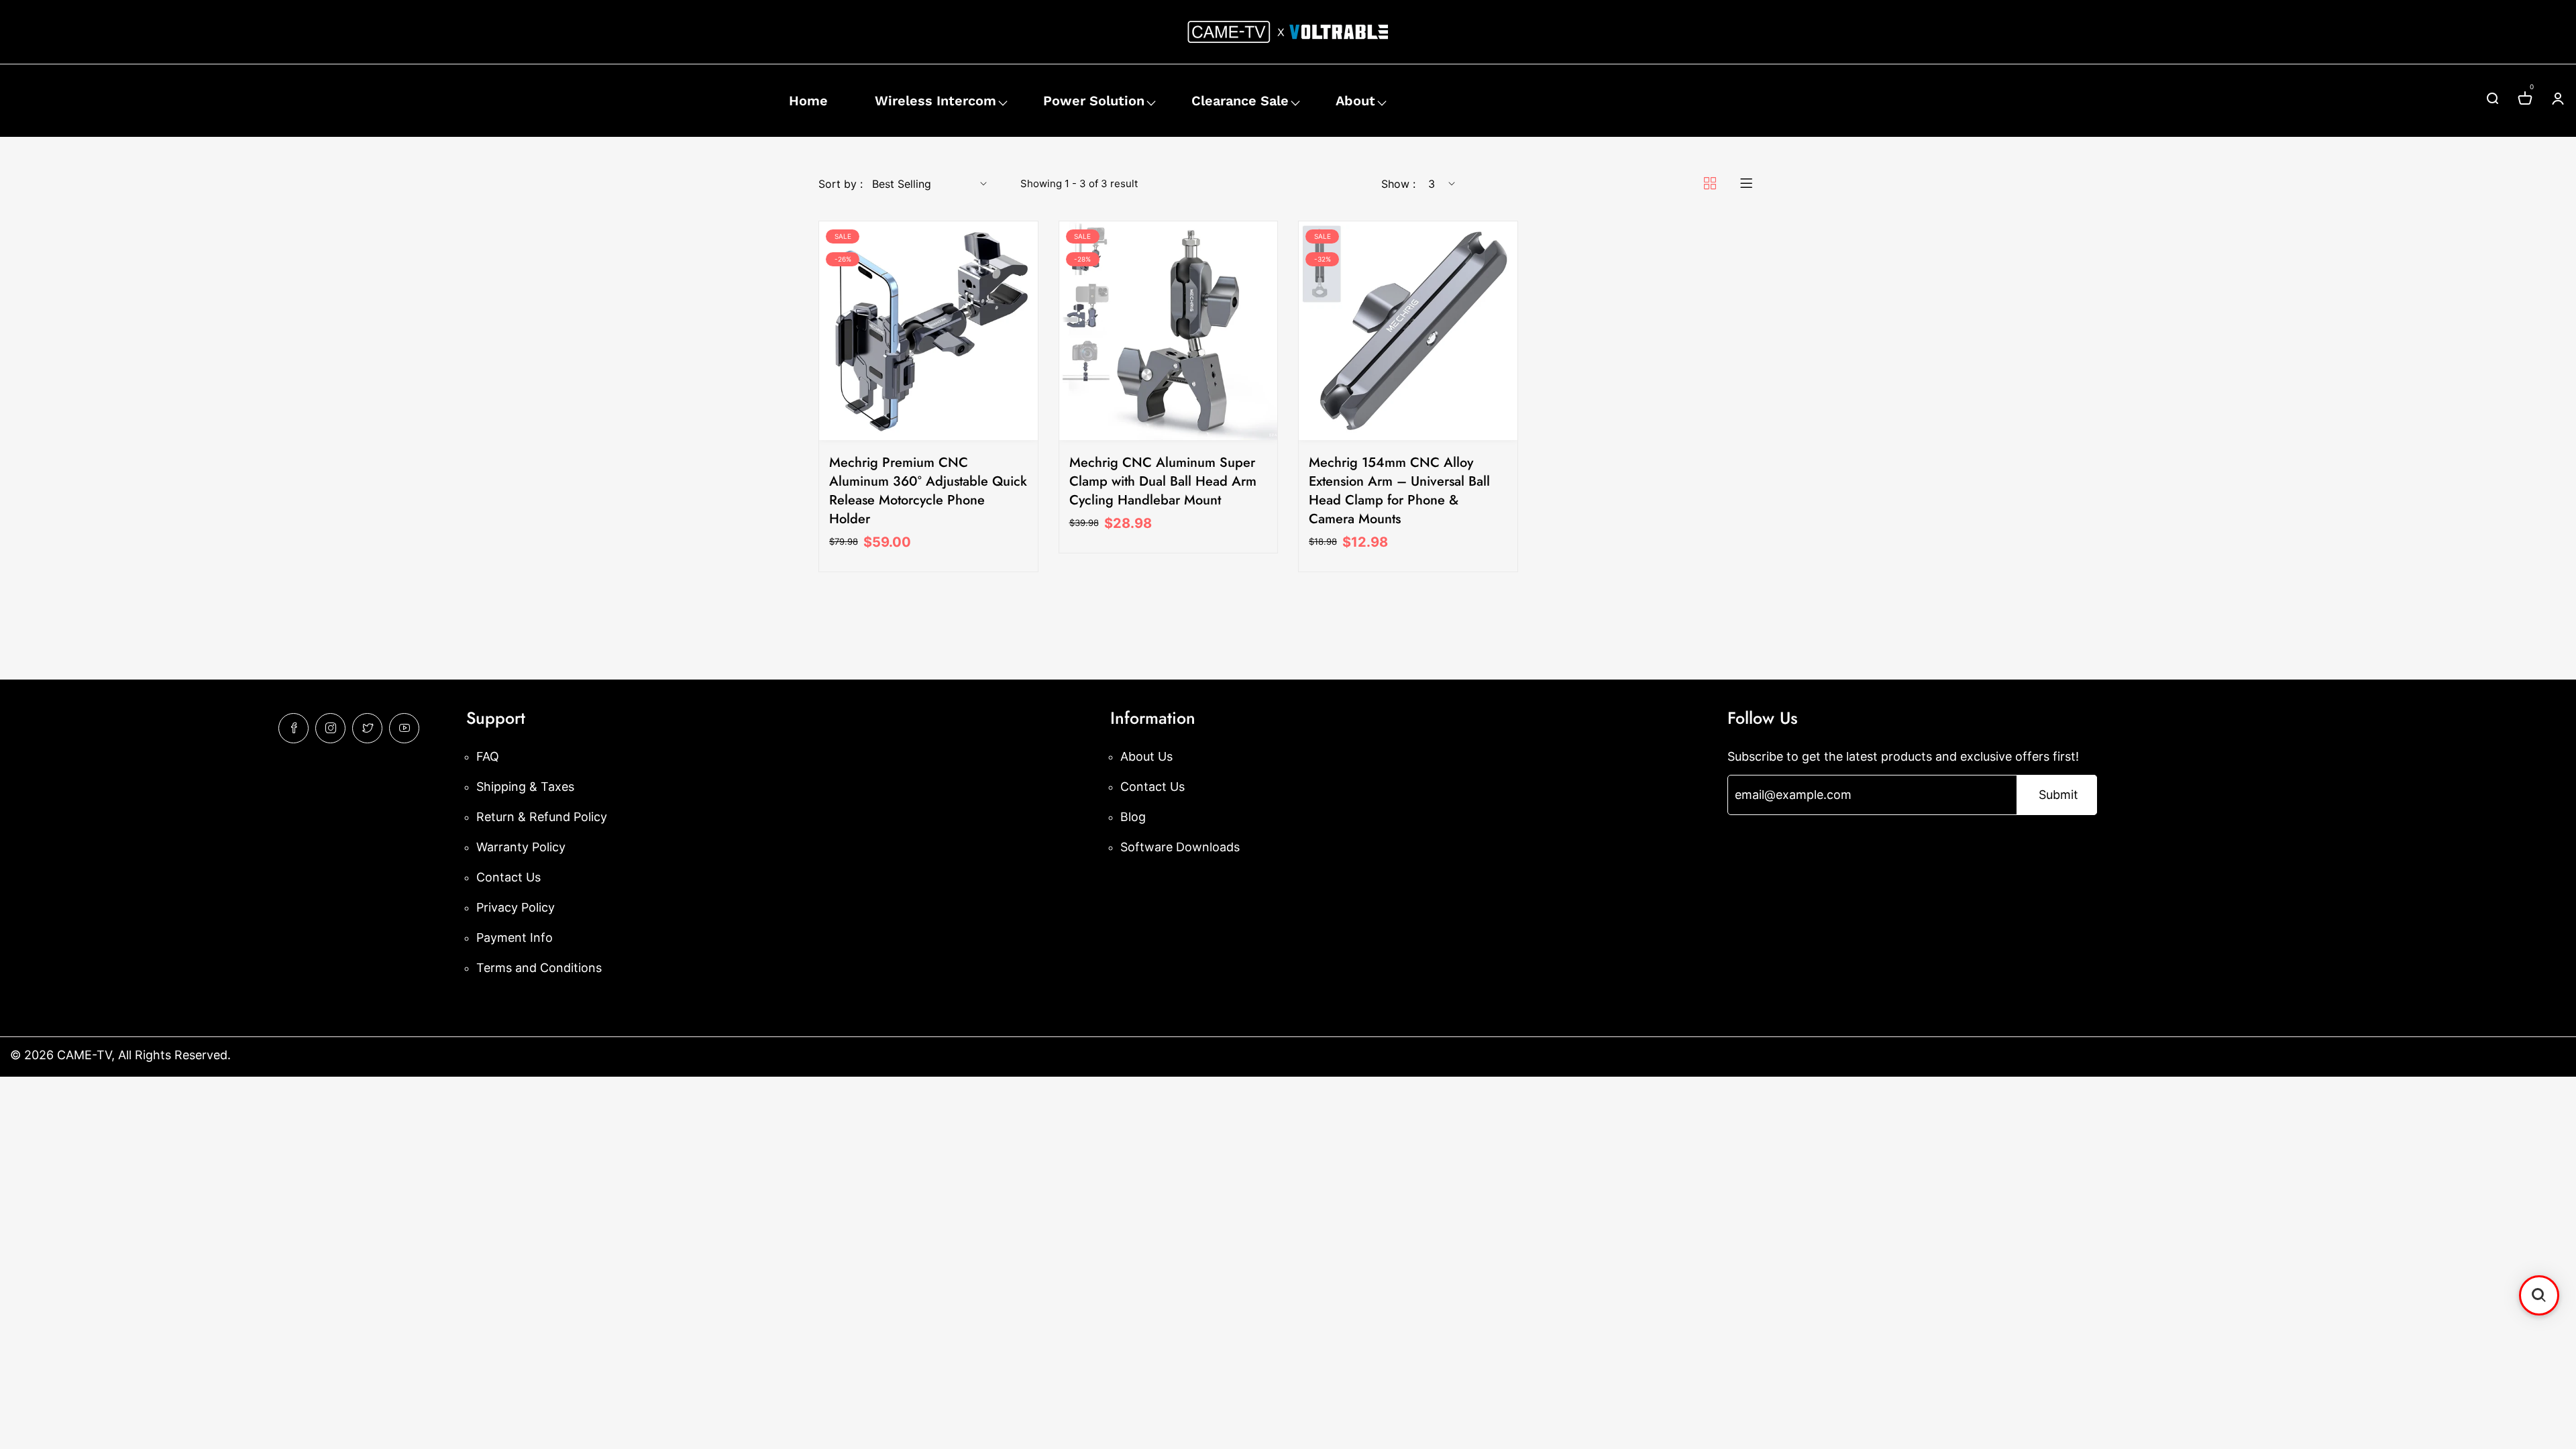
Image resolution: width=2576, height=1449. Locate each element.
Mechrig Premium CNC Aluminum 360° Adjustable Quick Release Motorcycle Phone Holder (928, 491)
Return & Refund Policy (542, 817)
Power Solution (1094, 101)
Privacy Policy (516, 907)
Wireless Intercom (935, 101)
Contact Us (508, 877)
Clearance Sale (1240, 101)
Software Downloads (1180, 847)
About (1355, 101)
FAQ (488, 756)
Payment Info (515, 937)
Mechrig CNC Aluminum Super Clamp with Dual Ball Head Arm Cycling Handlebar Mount (1163, 481)
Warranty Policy (521, 847)
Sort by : (841, 184)
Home (808, 101)
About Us (1146, 756)
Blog (1133, 817)
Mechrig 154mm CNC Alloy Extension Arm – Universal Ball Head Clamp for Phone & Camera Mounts (1399, 491)
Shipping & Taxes (525, 787)
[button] (2539, 1295)
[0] (2525, 100)
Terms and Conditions (539, 968)
